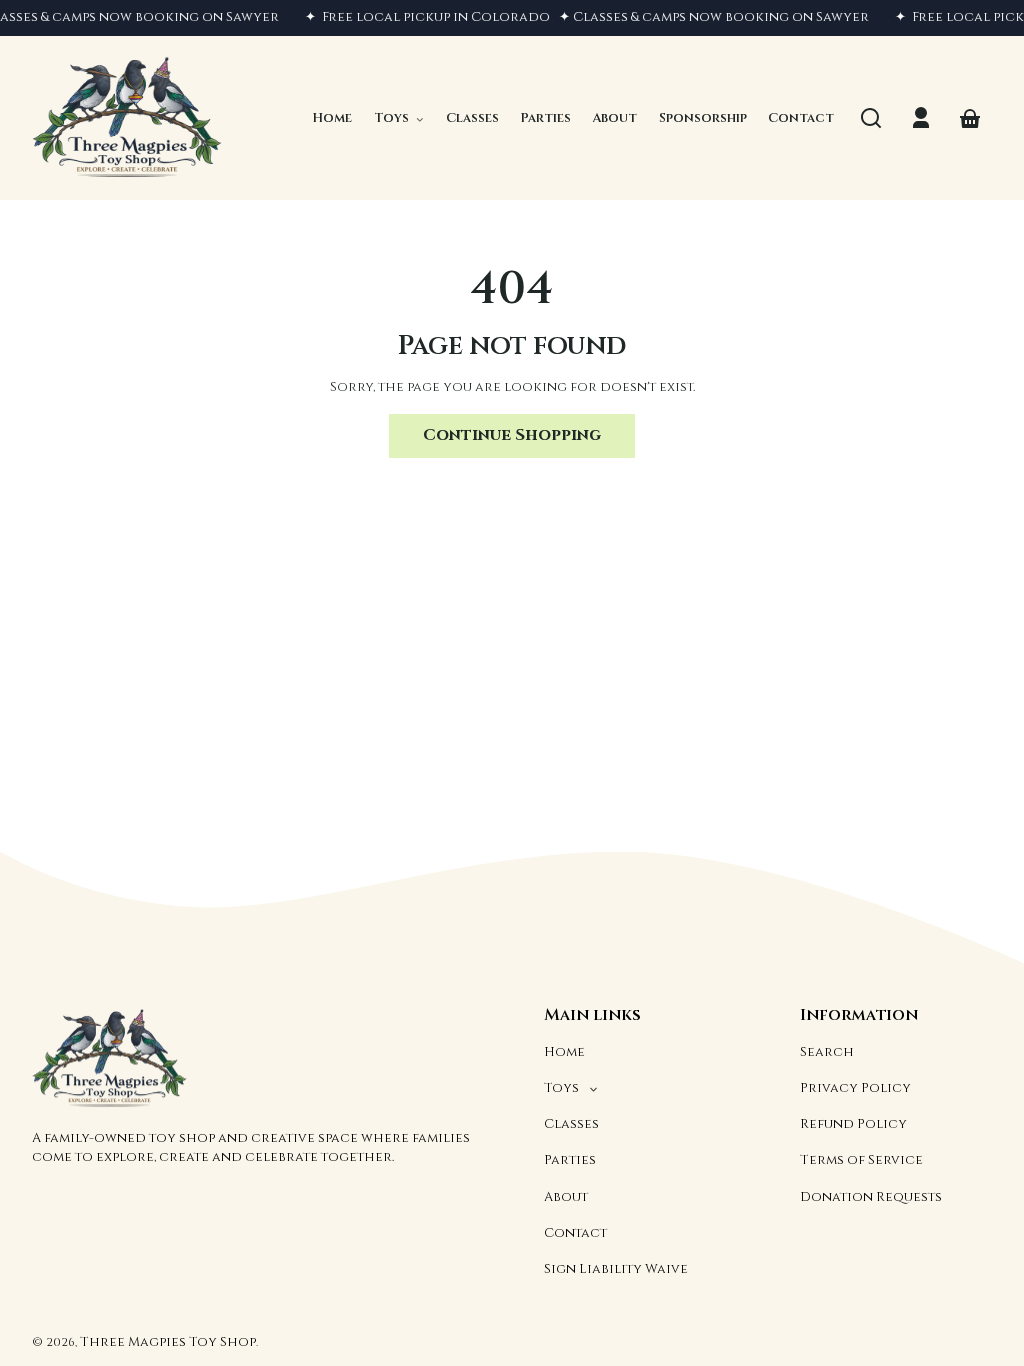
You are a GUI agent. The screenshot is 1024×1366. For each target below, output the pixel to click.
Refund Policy (853, 1124)
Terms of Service (861, 1160)
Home (564, 1052)
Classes (571, 1124)
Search (827, 1052)
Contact (575, 1233)
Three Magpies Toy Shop (168, 1342)
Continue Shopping (512, 435)
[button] (871, 118)
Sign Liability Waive (616, 1269)
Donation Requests (871, 1197)
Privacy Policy (855, 1088)
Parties (570, 1160)
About (566, 1197)
